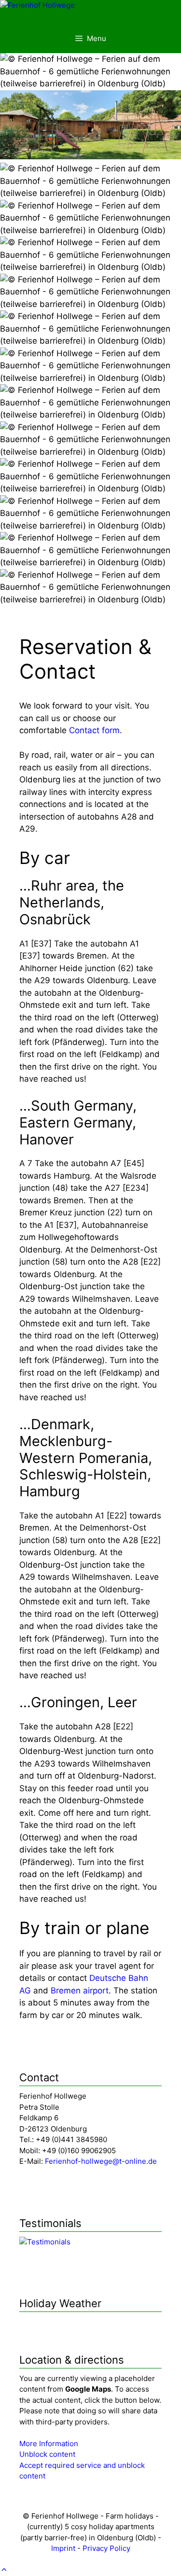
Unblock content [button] (47, 2454)
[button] (4, 2570)
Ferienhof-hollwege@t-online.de (101, 2161)
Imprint (63, 2548)
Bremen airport (80, 1991)
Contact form (94, 730)
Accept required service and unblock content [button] (82, 2471)
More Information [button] (49, 2444)
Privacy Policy (106, 2548)
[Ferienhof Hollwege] (37, 6)
